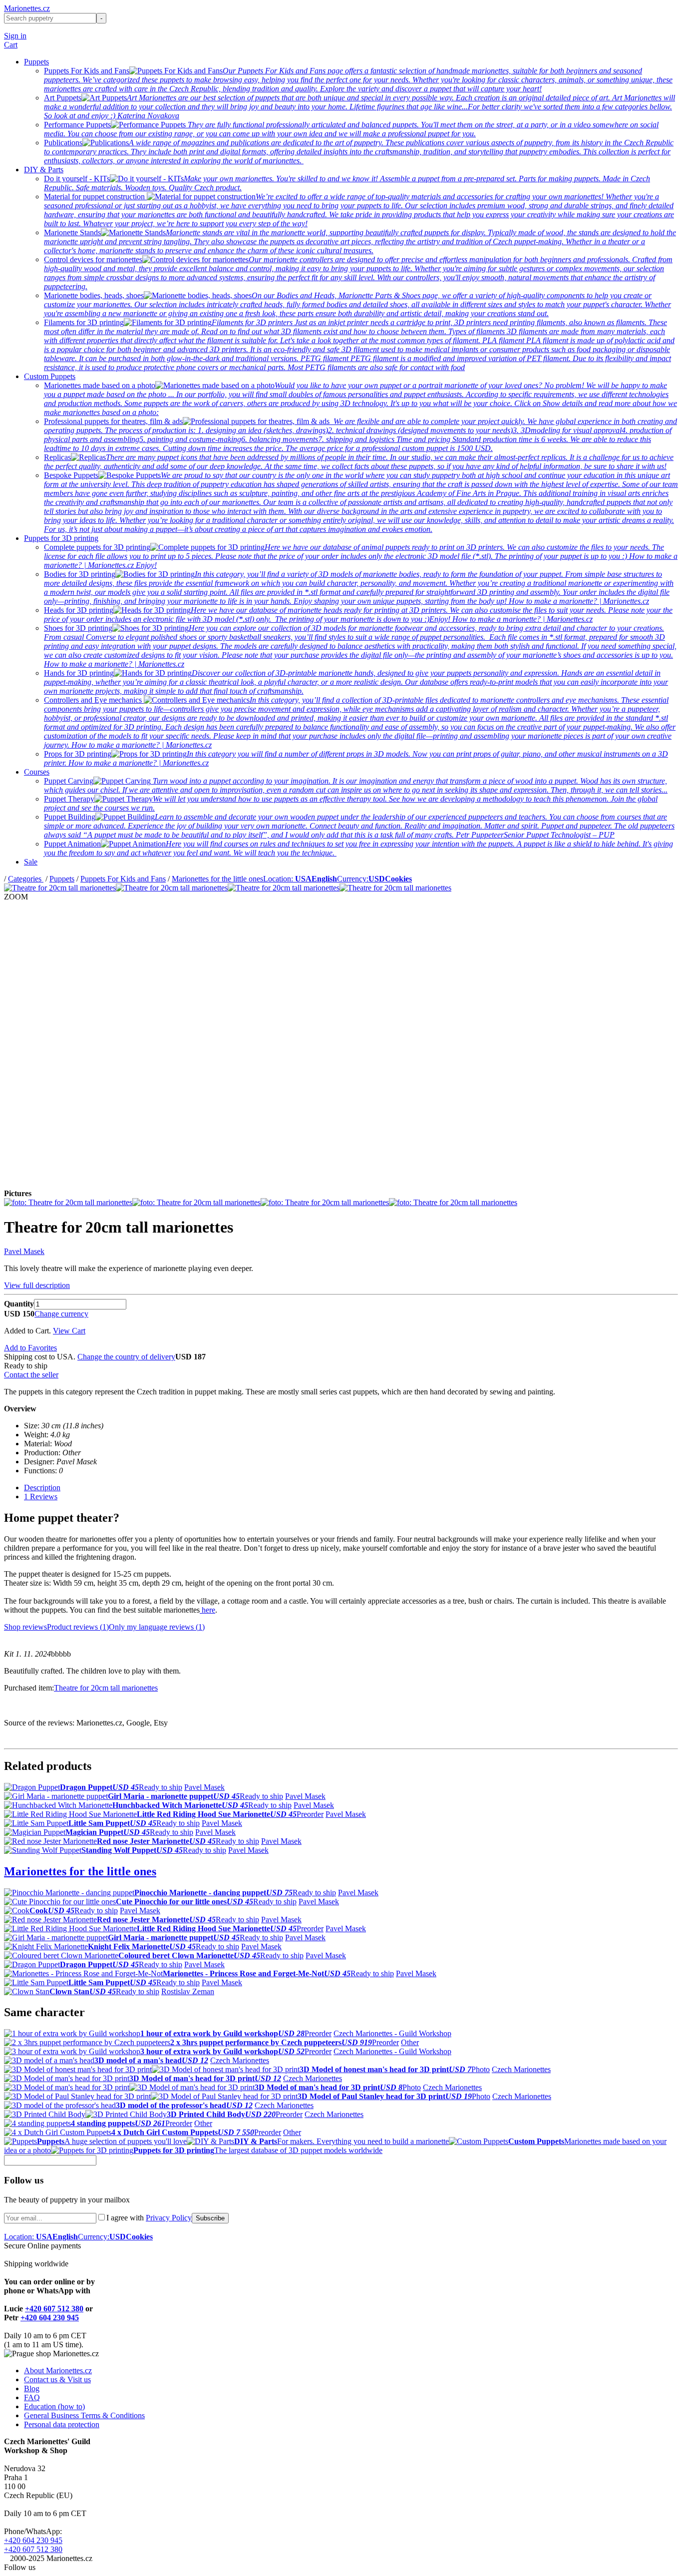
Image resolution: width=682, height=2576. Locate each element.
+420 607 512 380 (54, 2309)
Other (410, 2042)
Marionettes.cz (27, 8)
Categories (26, 879)
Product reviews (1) (78, 1627)
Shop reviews (25, 1627)
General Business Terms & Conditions (84, 2415)
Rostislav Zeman (188, 1991)
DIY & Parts (44, 170)
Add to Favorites (30, 1348)
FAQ (32, 2397)
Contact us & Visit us (57, 2379)
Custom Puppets (50, 376)
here (207, 1610)
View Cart (69, 1331)
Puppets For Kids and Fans (123, 879)
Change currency (61, 1314)
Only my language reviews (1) (157, 1627)
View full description (37, 1285)
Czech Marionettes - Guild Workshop (392, 2033)
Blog (32, 2388)
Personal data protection (62, 2424)
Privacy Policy (169, 2218)
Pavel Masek (24, 1251)
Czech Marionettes (240, 2060)
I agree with (149, 2218)
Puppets (36, 62)
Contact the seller (31, 1375)
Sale (31, 862)
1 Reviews (41, 1497)
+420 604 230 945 (50, 2318)
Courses (37, 772)
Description (42, 1488)
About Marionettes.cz (58, 2370)
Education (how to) (54, 2406)
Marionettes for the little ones (217, 879)
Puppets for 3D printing (61, 538)
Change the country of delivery (126, 1357)
